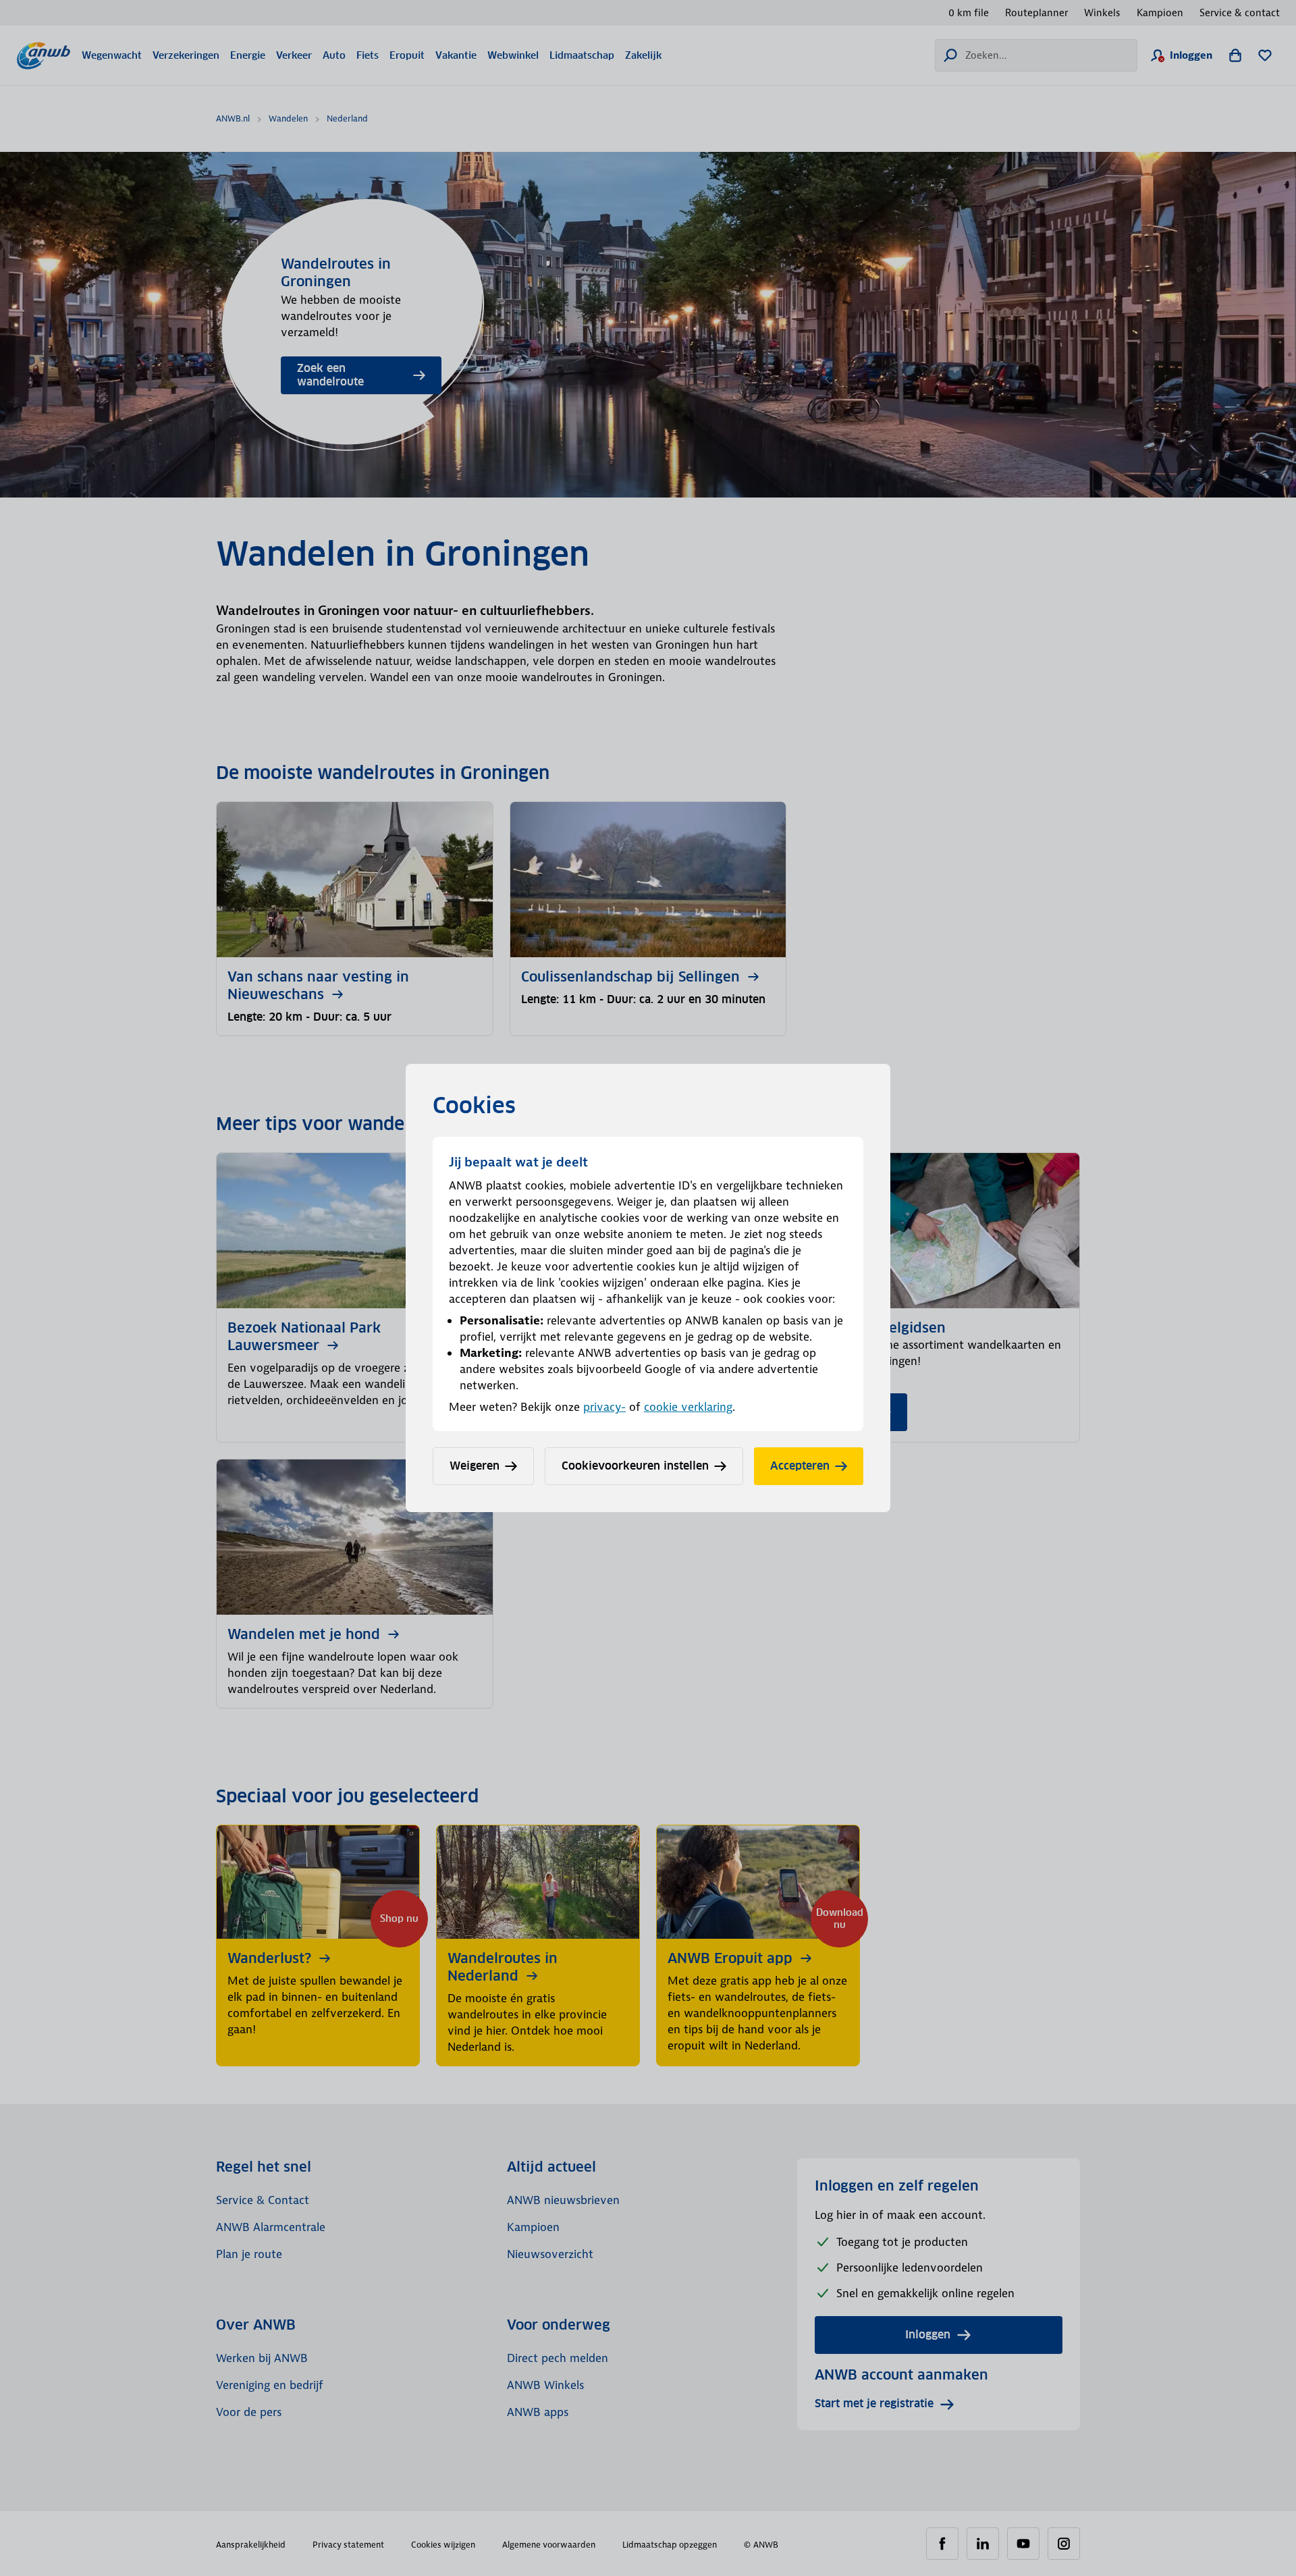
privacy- (604, 1407)
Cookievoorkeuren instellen (635, 1466)
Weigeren (475, 1466)
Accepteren (800, 1466)
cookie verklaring (688, 1407)
